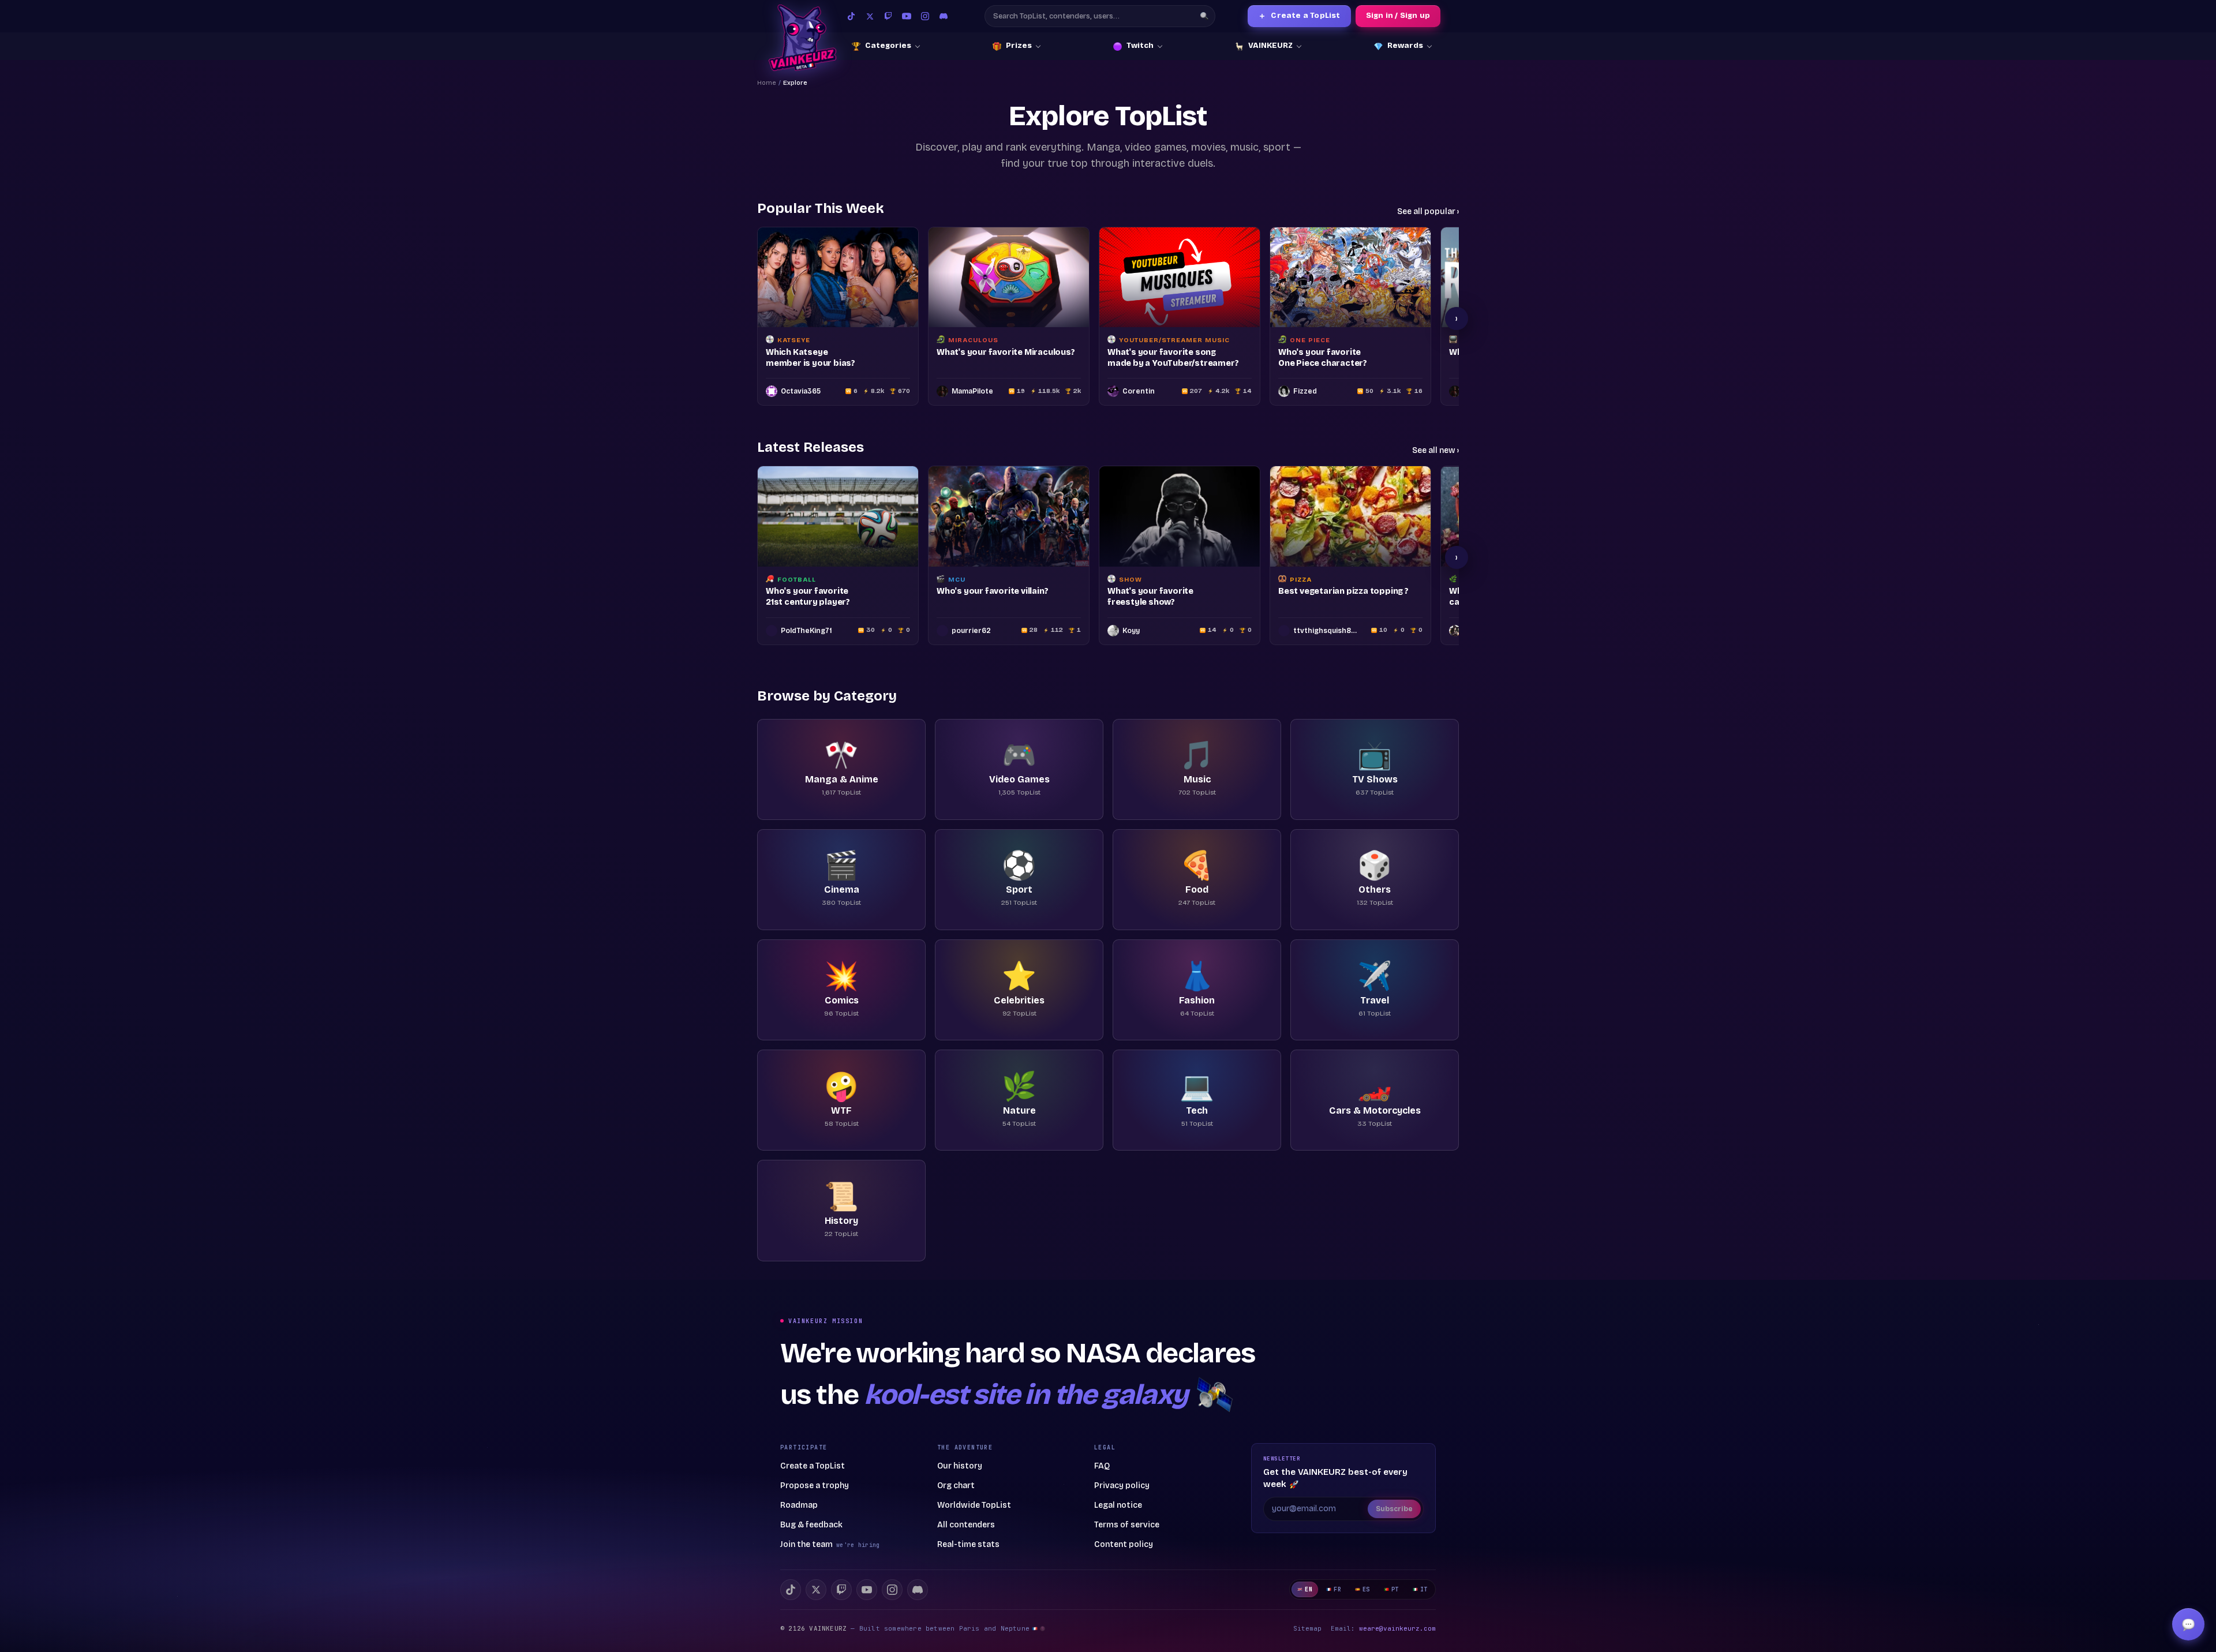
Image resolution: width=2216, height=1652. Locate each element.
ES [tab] (1366, 1589)
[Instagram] (925, 16)
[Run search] (1204, 16)
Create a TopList (1299, 16)
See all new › (1435, 450)
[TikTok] (851, 16)
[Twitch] (888, 16)
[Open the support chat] (2188, 1624)
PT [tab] (1395, 1589)
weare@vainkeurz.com (1397, 1628)
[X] (816, 1590)
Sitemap (1307, 1628)
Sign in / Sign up (1398, 16)
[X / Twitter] (870, 16)
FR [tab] (1337, 1589)
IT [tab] (1424, 1589)
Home (767, 83)
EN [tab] (1309, 1589)
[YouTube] (907, 16)
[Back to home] (802, 38)
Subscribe (1394, 1509)
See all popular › (1428, 211)
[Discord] (944, 16)
